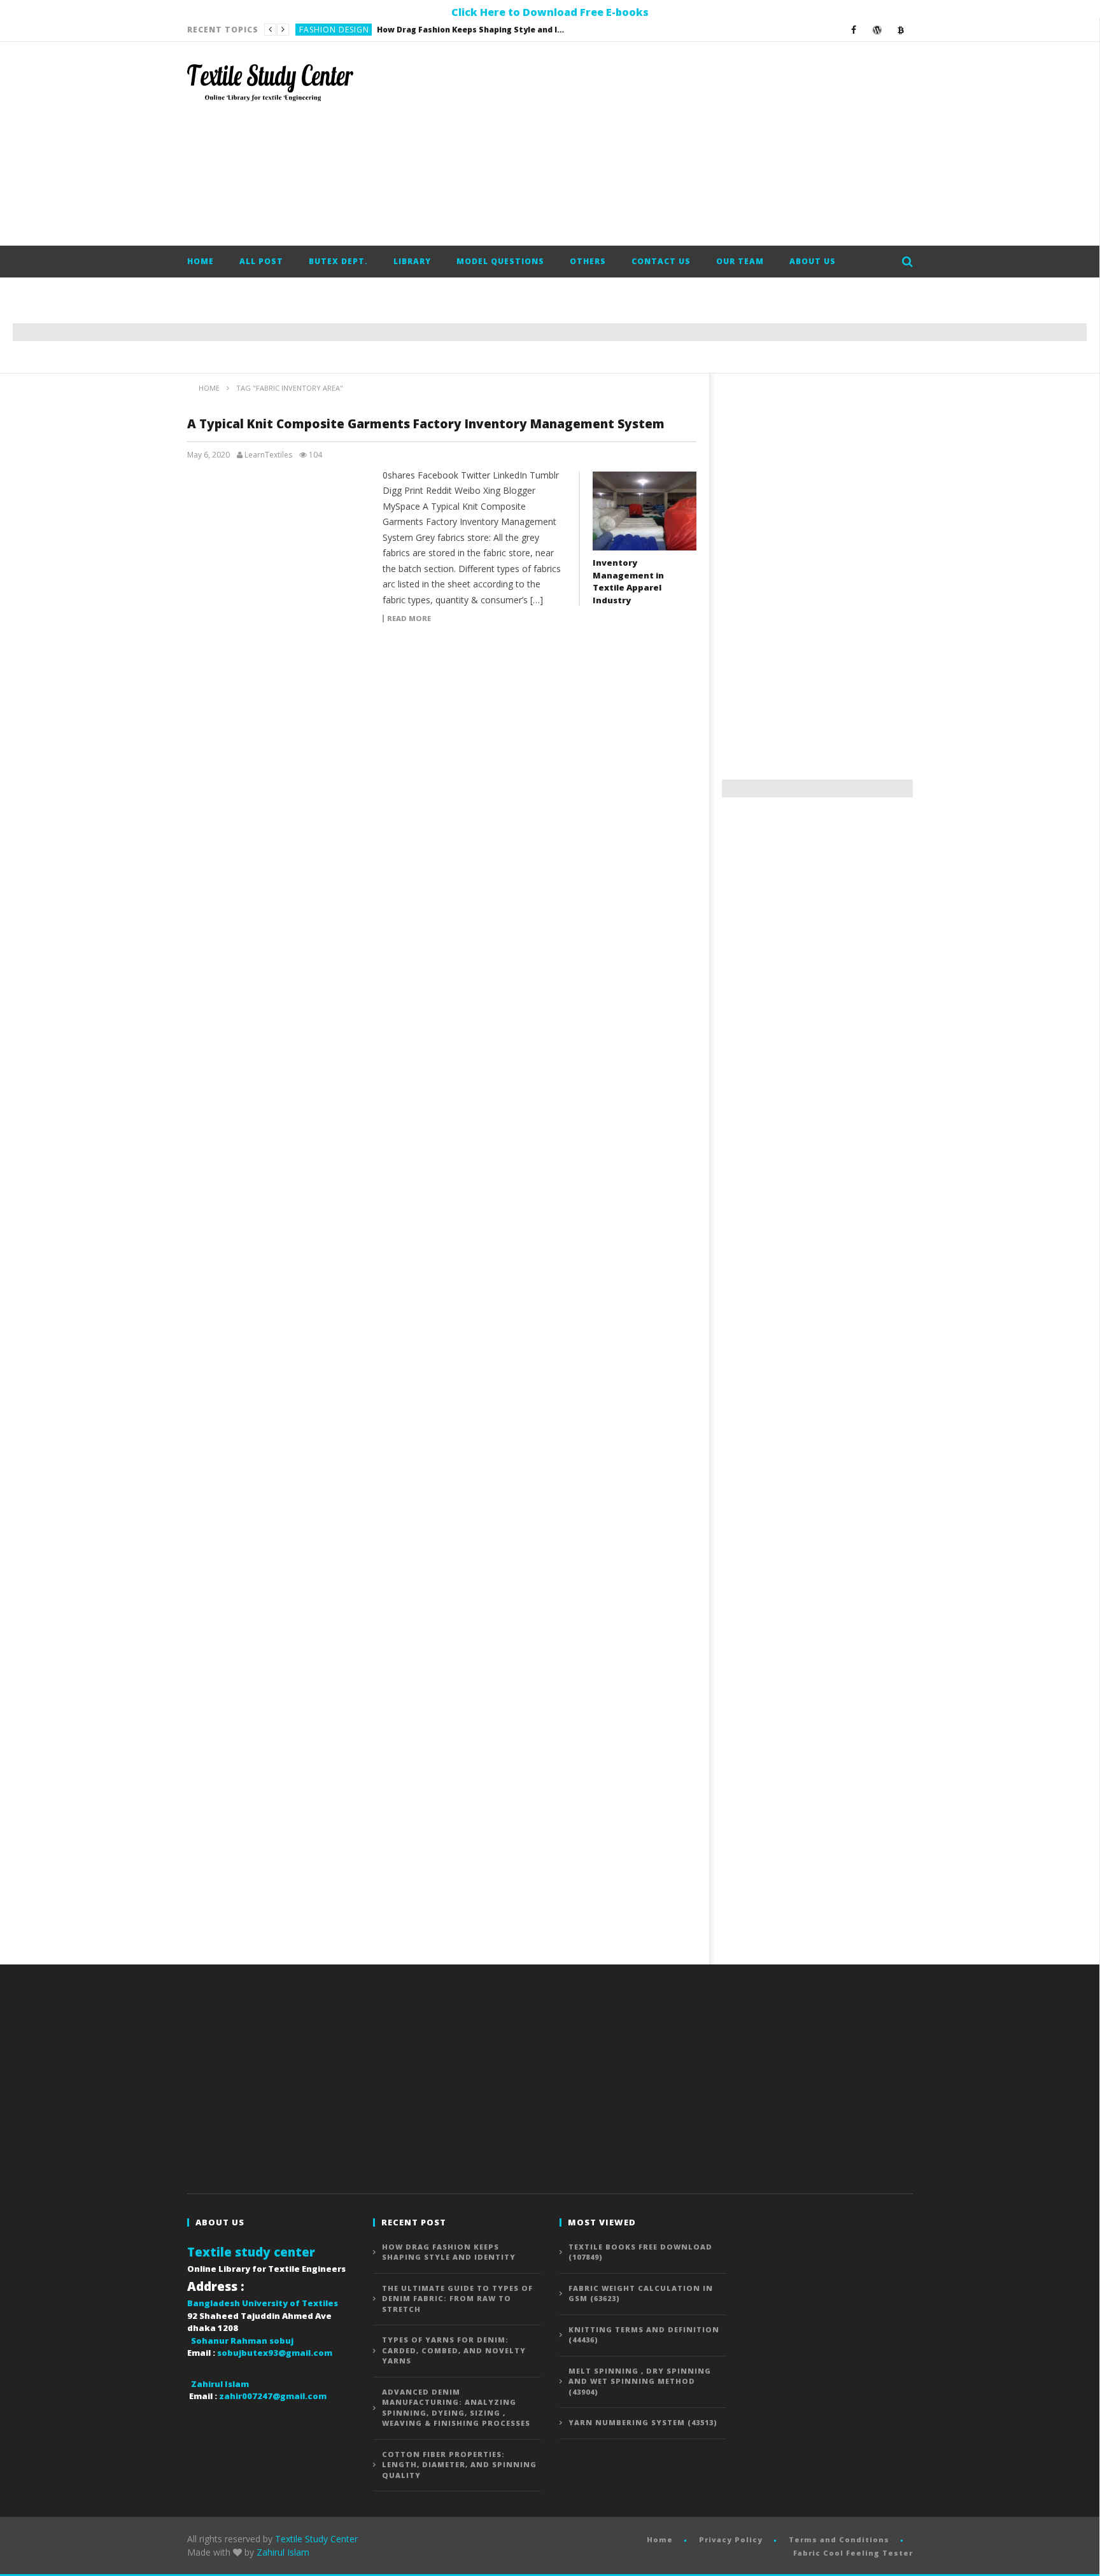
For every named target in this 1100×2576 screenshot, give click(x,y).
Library (412, 261)
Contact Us (661, 261)
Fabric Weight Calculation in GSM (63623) (641, 2293)
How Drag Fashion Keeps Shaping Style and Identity (449, 2252)
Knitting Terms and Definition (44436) (644, 2335)
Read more (409, 619)
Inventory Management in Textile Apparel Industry (628, 581)
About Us (813, 261)
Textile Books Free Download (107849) (640, 2252)
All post (261, 261)
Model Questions (500, 261)
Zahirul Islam (283, 2552)
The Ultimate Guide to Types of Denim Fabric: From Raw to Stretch (429, 30)
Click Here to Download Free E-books (550, 12)
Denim (313, 30)
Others (588, 261)
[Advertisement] (681, 144)
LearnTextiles (268, 455)
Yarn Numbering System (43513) (643, 2422)
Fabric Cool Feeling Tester (853, 2553)
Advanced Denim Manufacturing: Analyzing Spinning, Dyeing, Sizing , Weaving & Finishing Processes (456, 2408)
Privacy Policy (731, 2539)
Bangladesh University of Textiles (263, 2303)
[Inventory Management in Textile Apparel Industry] (645, 511)
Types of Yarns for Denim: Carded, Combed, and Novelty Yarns (454, 2350)
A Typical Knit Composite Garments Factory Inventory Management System (426, 424)
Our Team (740, 261)
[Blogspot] (901, 30)
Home (201, 261)
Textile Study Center (316, 2539)
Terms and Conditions (839, 2539)
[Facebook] (854, 30)
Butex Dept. (338, 261)
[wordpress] (878, 30)
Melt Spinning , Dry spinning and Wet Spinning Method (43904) (640, 2381)
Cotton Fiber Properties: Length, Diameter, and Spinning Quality (459, 2465)
